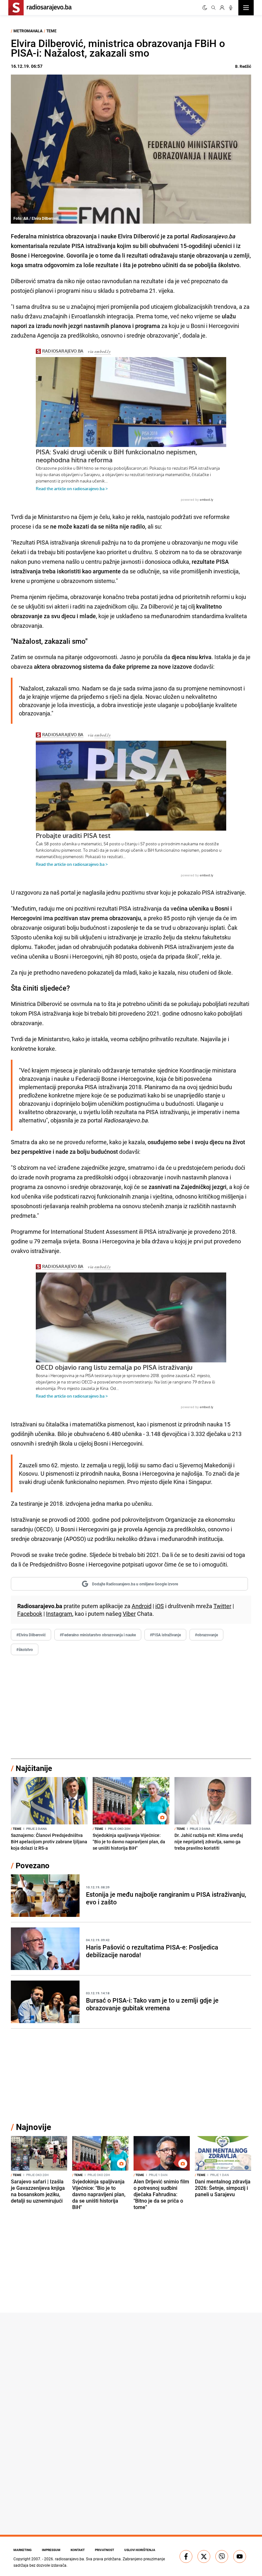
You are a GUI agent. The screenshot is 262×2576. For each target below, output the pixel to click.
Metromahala (28, 31)
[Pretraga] (213, 8)
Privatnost (104, 2550)
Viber (129, 1614)
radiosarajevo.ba (69, 2559)
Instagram (59, 1614)
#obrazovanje (206, 1635)
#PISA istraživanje (165, 1635)
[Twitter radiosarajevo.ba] (204, 2556)
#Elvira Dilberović (31, 1635)
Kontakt (78, 2550)
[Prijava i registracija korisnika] (222, 8)
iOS (160, 1606)
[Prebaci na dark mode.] (205, 8)
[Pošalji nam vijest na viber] (222, 2556)
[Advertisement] (131, 1707)
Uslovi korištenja (140, 2550)
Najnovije (34, 2127)
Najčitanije (34, 1768)
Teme (51, 31)
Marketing (23, 2550)
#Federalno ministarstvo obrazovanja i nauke (98, 1635)
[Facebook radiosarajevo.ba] (186, 2556)
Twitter (222, 1606)
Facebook (30, 1614)
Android (142, 1606)
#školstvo (25, 1649)
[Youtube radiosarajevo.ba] (240, 2556)
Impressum (51, 2550)
